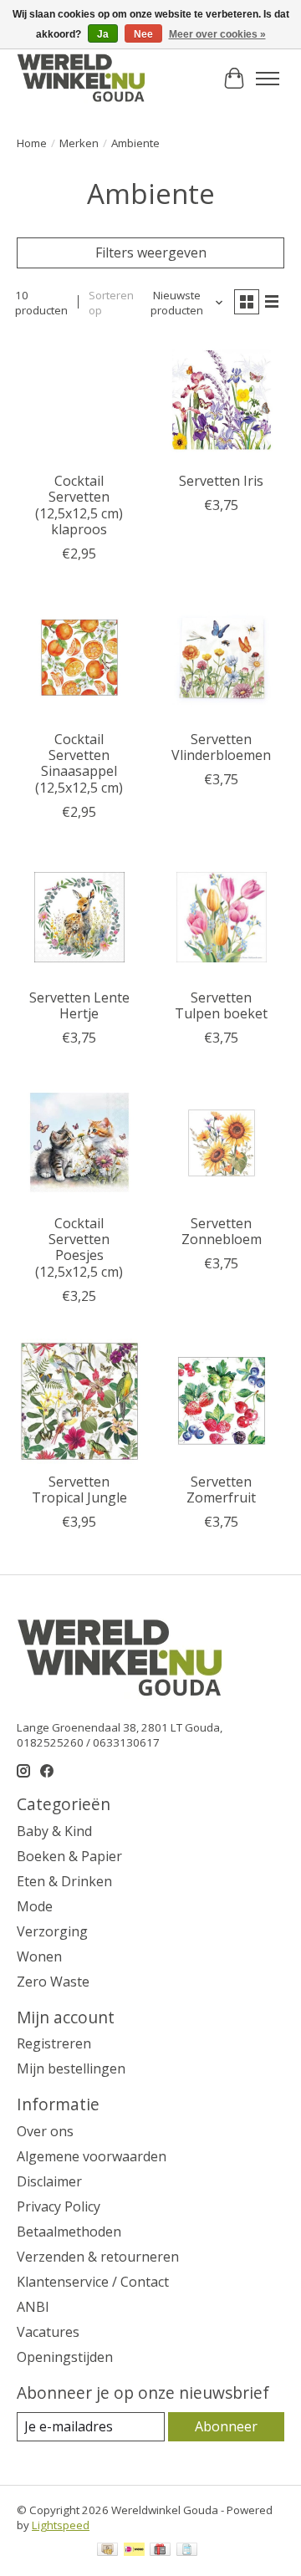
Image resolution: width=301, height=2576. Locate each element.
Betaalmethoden (69, 2232)
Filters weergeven (151, 252)
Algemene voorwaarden (92, 2156)
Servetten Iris (221, 481)
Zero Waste (53, 1982)
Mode (35, 1906)
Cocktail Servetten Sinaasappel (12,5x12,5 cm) (79, 763)
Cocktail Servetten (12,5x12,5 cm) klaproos (79, 505)
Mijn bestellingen (71, 2068)
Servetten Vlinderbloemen (221, 747)
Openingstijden (65, 2357)
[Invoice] (187, 2551)
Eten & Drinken (64, 1881)
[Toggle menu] (268, 79)
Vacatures (48, 2332)
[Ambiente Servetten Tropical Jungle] (79, 1401)
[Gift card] (160, 2551)
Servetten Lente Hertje (79, 1005)
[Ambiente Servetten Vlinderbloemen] (222, 659)
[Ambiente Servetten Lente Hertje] (79, 917)
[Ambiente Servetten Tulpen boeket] (222, 917)
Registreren (54, 2043)
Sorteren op (111, 303)
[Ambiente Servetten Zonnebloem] (222, 1143)
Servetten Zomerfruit (221, 1489)
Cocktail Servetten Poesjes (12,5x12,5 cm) (79, 1247)
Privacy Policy (59, 2206)
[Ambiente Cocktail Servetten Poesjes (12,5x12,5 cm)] (79, 1143)
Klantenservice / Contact (93, 2282)
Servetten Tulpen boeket (221, 1005)
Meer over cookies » (217, 34)
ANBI (33, 2307)
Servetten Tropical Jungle (79, 1489)
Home (32, 143)
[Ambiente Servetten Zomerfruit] (222, 1401)
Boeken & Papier (69, 1856)
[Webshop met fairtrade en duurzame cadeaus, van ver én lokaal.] (81, 79)
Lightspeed (61, 2525)
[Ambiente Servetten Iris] (222, 400)
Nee (143, 34)
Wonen (39, 1956)
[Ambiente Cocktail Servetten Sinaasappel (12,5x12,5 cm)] (79, 659)
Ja (103, 34)
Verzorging (52, 1931)
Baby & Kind (54, 1831)
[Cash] (107, 2551)
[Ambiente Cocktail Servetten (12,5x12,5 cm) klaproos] (79, 400)
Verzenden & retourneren (98, 2257)
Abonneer (226, 2426)
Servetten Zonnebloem (222, 1231)
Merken (79, 143)
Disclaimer (49, 2181)
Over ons (45, 2131)
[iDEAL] (134, 2551)
